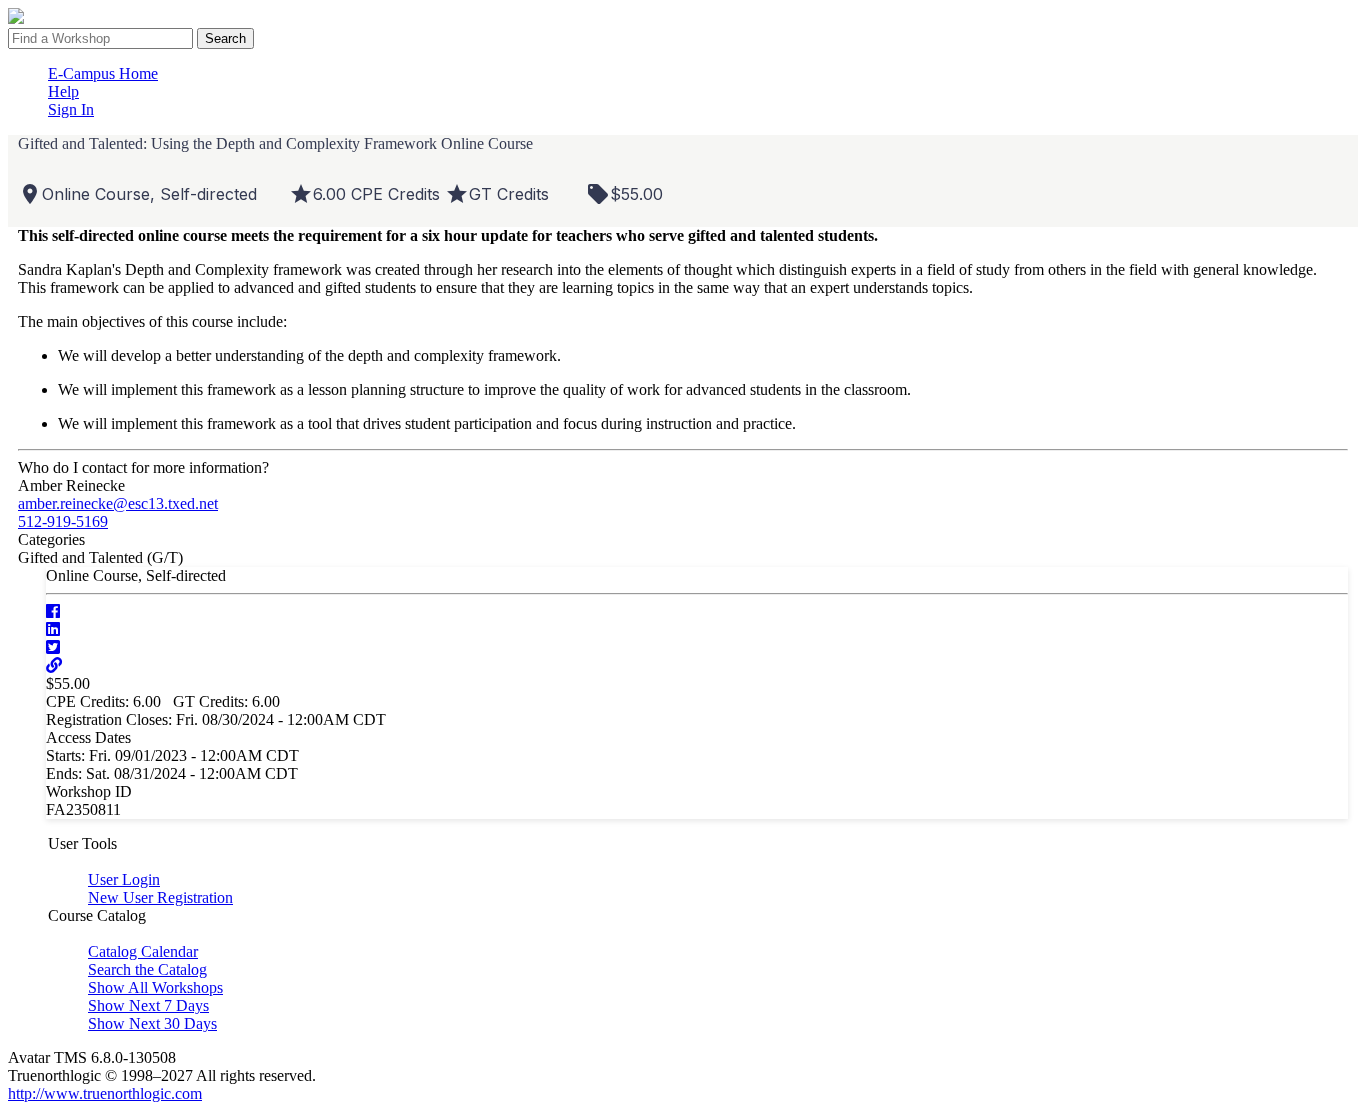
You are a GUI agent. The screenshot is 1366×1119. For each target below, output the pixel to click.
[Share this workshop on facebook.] (53, 611)
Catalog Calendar (143, 951)
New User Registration (160, 897)
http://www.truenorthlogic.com (105, 1093)
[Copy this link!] (54, 665)
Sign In (71, 109)
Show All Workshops (155, 987)
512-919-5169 (63, 521)
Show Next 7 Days (148, 1005)
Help (63, 91)
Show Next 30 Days (152, 1023)
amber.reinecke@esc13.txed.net (118, 503)
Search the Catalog (147, 969)
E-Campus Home (103, 73)
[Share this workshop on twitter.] (53, 647)
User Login (124, 879)
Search (225, 38)
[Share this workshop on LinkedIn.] (53, 629)
